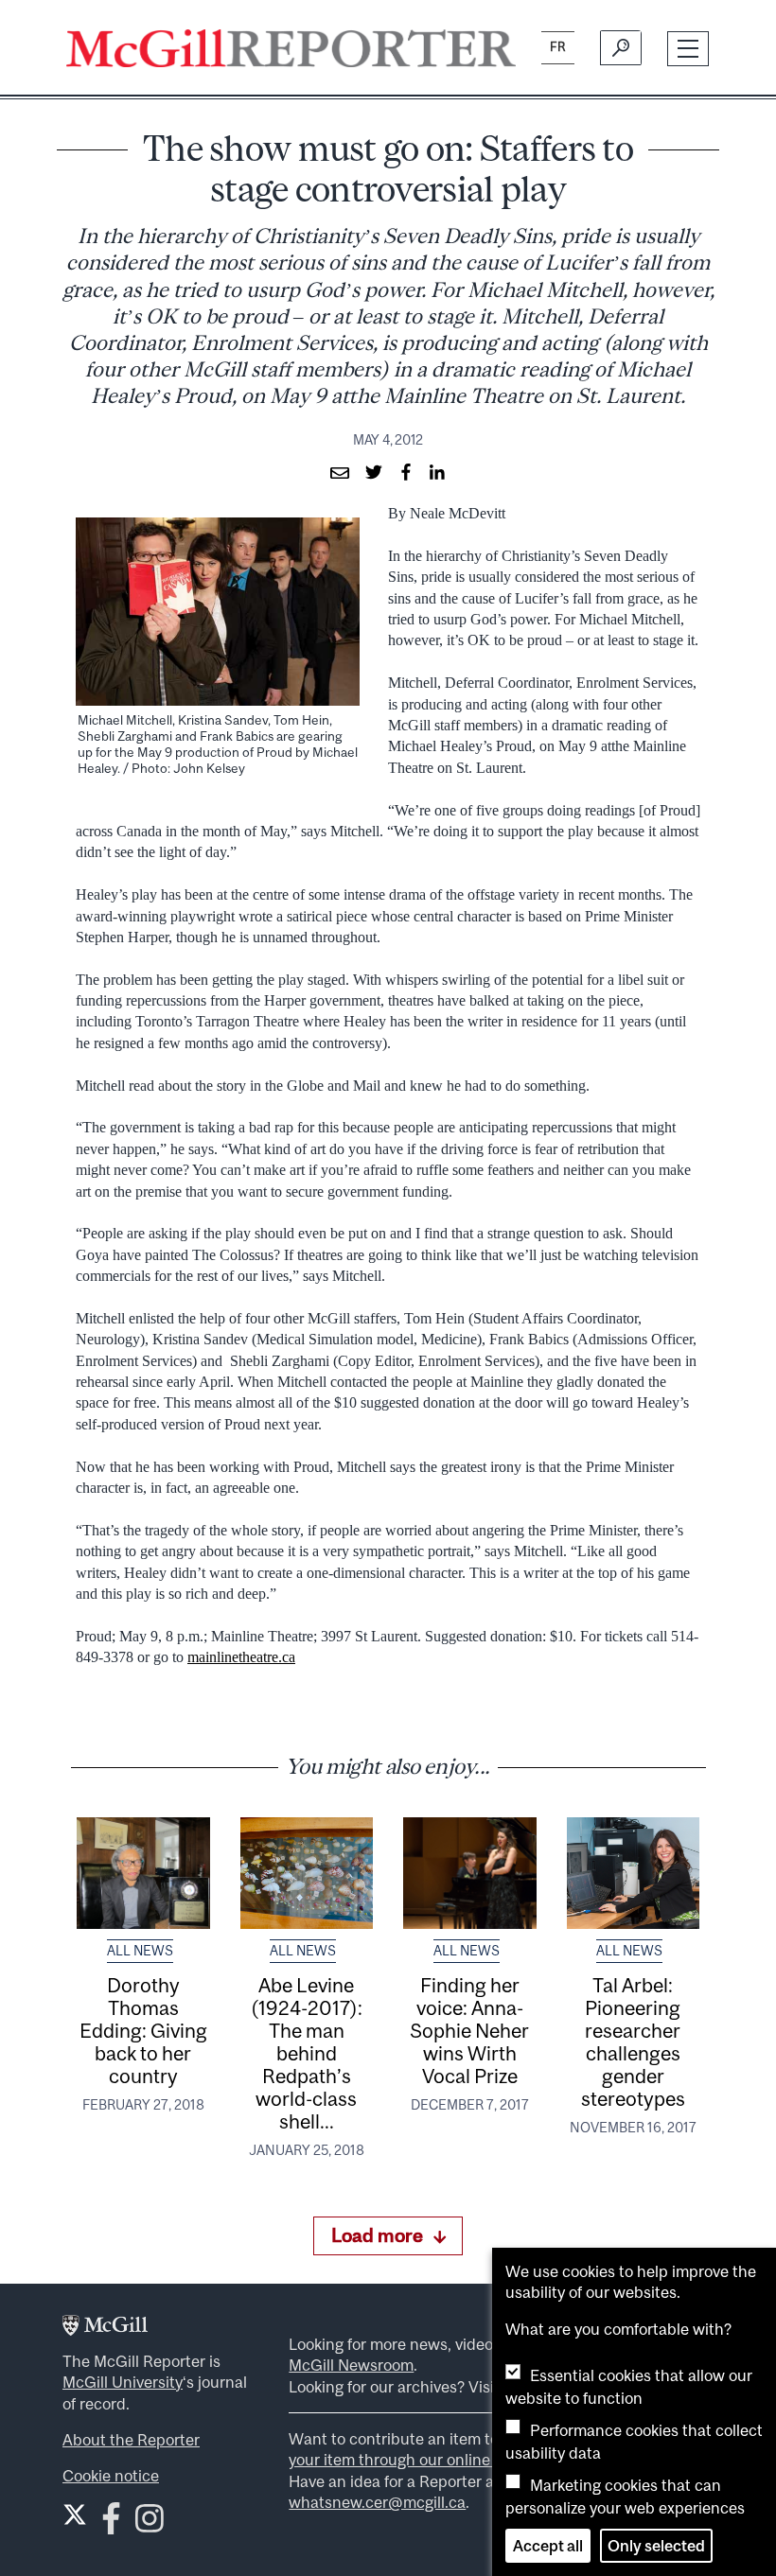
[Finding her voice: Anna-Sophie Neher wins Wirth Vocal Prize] (470, 1873)
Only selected (656, 2546)
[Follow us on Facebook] (111, 2523)
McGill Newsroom (351, 2365)
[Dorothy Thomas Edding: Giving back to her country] (143, 1873)
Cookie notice (111, 2476)
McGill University (123, 2382)
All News (140, 1951)
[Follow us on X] (75, 2515)
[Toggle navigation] (688, 49)
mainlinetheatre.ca (241, 1657)
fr (558, 47)
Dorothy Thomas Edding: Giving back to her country (143, 2030)
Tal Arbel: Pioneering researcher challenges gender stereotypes (633, 2042)
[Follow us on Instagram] (150, 2523)
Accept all (548, 2546)
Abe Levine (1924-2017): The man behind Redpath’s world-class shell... (307, 2053)
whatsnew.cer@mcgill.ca (377, 2502)
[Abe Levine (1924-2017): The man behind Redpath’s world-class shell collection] (307, 1873)
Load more (377, 2235)
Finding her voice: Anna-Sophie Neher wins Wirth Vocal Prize (469, 2030)
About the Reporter (131, 2440)
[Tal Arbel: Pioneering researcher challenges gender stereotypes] (634, 1873)
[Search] (620, 48)
